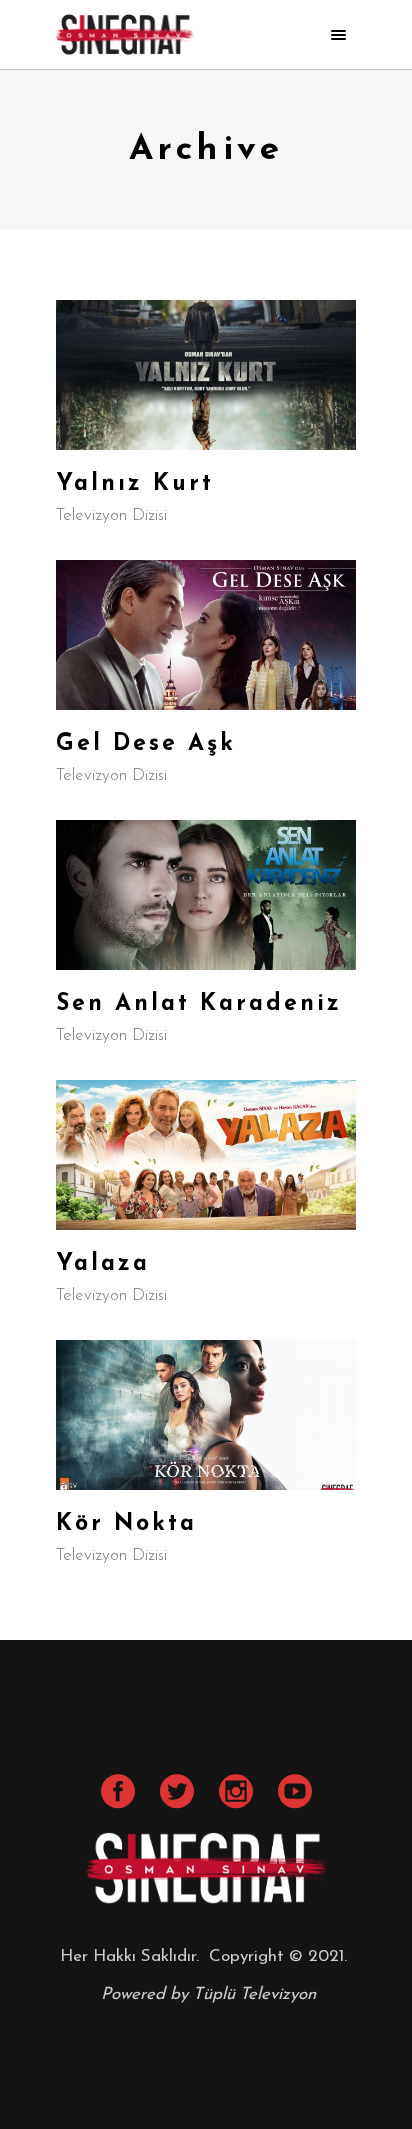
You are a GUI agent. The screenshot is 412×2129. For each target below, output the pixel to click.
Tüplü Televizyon (254, 1994)
